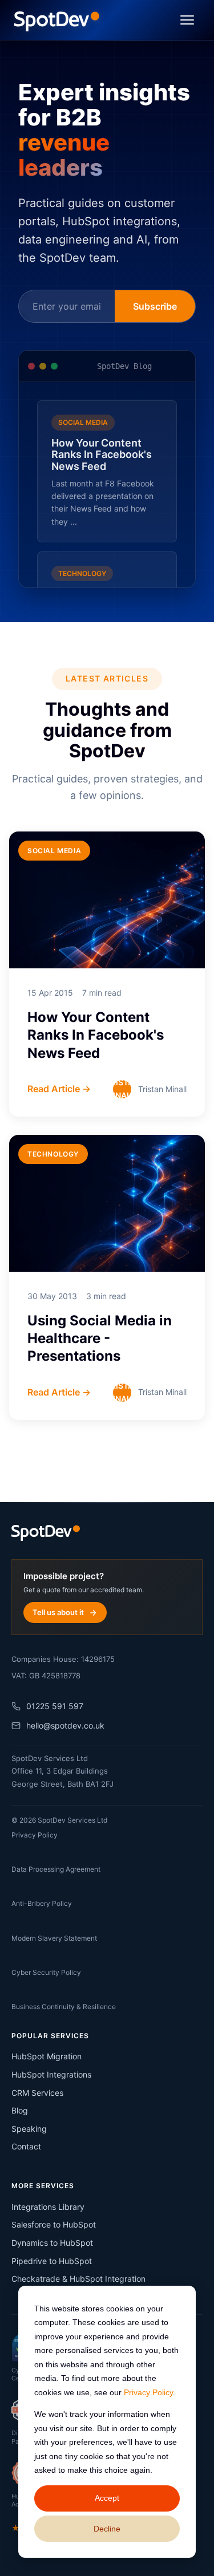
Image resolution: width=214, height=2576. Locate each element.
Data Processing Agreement (56, 1869)
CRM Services (37, 2093)
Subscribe (155, 306)
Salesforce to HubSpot (54, 2224)
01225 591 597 (55, 1706)
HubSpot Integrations (51, 2074)
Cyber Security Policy (46, 1972)
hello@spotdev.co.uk (65, 1725)
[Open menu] (187, 20)
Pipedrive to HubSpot (52, 2261)
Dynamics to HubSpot (52, 2243)
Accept (107, 2498)
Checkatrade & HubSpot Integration (78, 2279)
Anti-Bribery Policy (42, 1903)
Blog (20, 2110)
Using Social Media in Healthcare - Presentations (100, 1338)
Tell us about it (58, 1612)
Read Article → (59, 1089)
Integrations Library (48, 2207)
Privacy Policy (148, 2392)
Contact (26, 2146)
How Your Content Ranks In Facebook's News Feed (96, 1035)
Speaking (29, 2129)
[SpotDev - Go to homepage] (57, 20)
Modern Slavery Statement (54, 1938)
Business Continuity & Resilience (64, 2007)
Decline (107, 2529)
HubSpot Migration (47, 2056)
